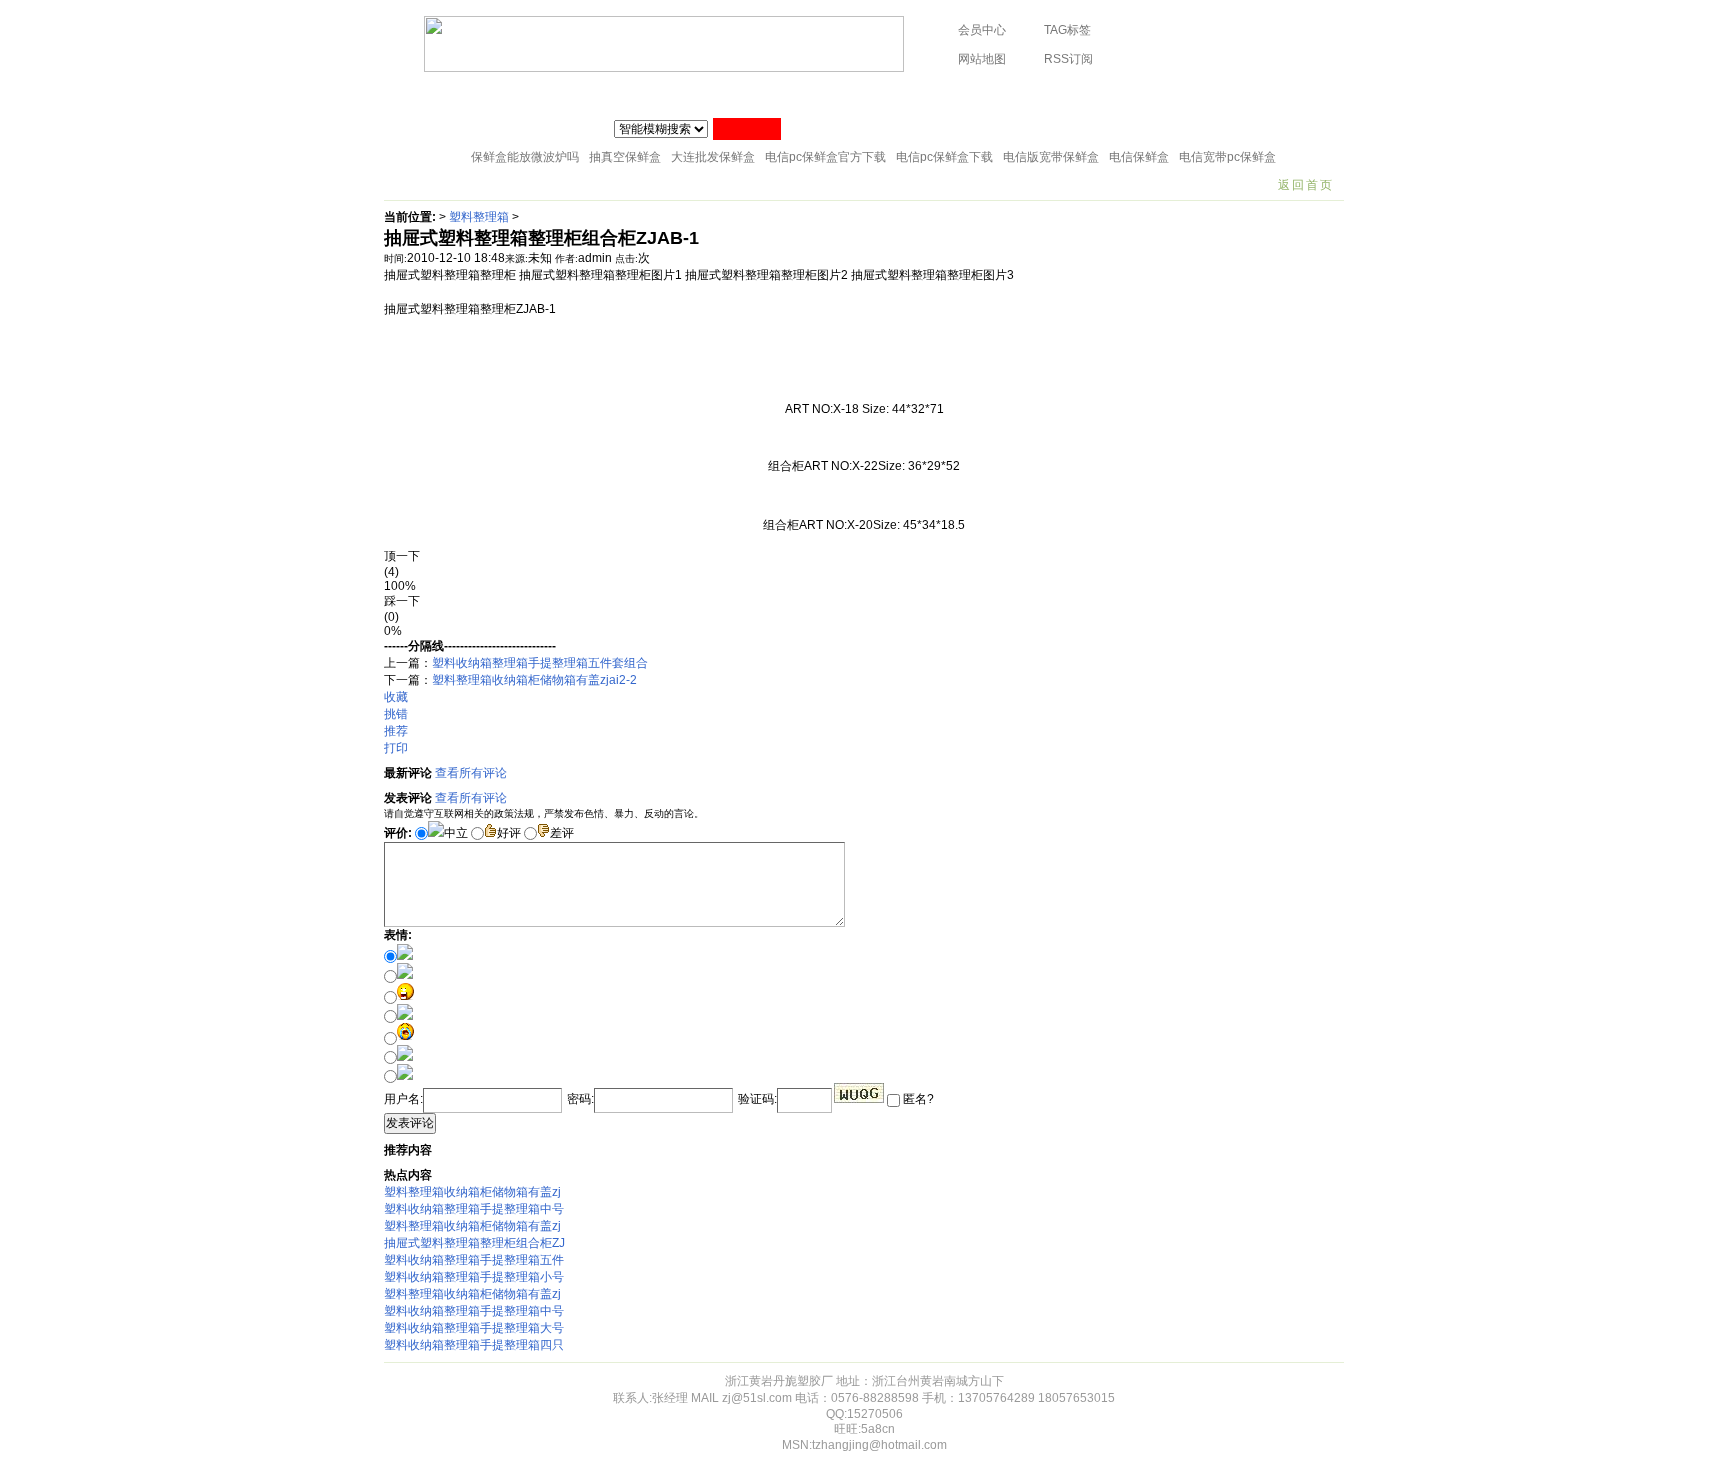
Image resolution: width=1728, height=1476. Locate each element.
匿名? (917, 1099)
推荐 (396, 731)
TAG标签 (1067, 30)
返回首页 (1306, 185)
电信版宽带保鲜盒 (1051, 157)
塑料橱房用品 (569, 95)
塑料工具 (842, 95)
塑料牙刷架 (927, 95)
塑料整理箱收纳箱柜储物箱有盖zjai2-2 (534, 680)
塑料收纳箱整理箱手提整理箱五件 (474, 1260)
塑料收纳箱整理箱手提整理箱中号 (474, 1209)
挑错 (396, 714)
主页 (411, 95)
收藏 (396, 697)
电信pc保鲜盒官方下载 (825, 157)
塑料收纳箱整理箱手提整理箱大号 (474, 1328)
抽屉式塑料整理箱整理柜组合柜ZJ (474, 1243)
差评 (562, 833)
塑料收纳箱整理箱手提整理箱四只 (474, 1345)
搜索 (747, 129)
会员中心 (982, 30)
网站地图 (982, 59)
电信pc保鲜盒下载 (944, 157)
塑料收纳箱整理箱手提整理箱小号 (474, 1277)
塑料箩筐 (1012, 95)
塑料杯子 (478, 95)
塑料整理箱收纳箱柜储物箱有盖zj (472, 1192)
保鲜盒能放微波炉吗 (525, 157)
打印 (396, 748)
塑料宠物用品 (1170, 95)
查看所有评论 (471, 773)
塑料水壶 (1261, 95)
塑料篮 (1085, 95)
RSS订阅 (1068, 59)
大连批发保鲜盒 (713, 157)
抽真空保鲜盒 (625, 157)
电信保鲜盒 (1139, 157)
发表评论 (410, 1123)
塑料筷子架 (757, 95)
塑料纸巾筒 (666, 95)
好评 (509, 833)
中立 (456, 833)
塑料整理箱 (479, 217)
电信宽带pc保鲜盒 (1227, 157)
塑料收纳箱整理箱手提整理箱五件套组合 (540, 663)
